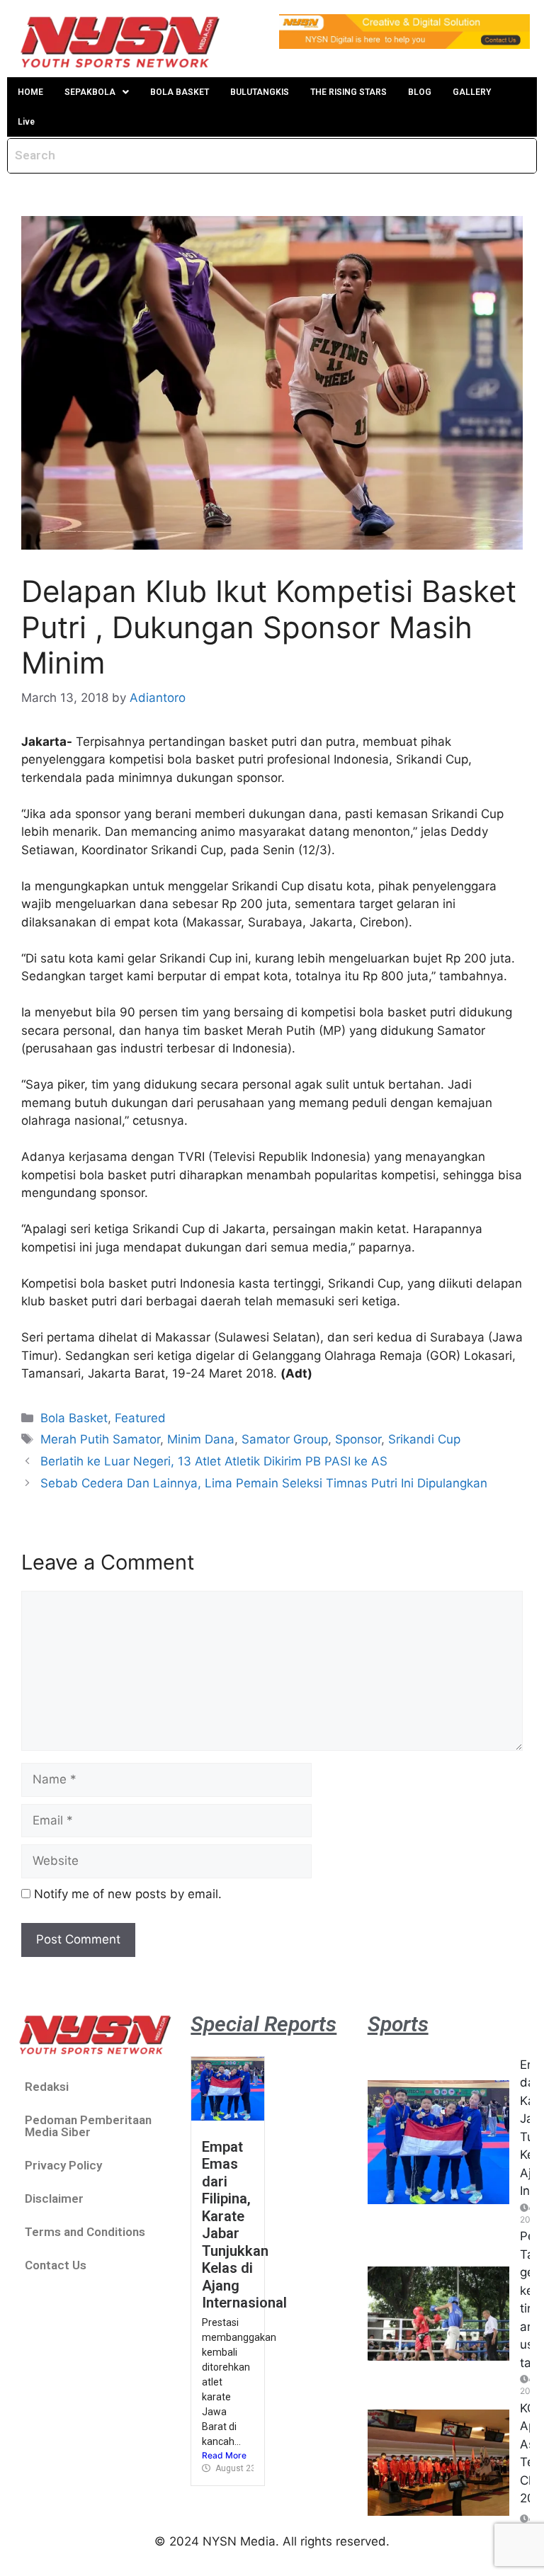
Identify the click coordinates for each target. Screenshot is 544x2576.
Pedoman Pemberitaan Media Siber (88, 2126)
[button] (97, 92)
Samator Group (285, 1439)
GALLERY (472, 92)
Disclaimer (54, 2198)
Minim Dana (201, 1439)
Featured (140, 1418)
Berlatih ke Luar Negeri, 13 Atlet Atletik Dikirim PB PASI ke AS (214, 1461)
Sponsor (358, 1439)
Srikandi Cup (424, 1439)
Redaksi (47, 2087)
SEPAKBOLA (90, 92)
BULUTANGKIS (260, 92)
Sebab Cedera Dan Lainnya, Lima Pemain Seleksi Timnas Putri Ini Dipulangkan (264, 1483)
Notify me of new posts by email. (128, 1894)
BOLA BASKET (180, 92)
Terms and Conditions (85, 2232)
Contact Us (56, 2265)
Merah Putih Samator (100, 1439)
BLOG (420, 92)
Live (26, 122)
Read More (224, 2455)
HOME (30, 92)
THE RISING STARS (348, 92)
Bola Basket (74, 1418)
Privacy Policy (63, 2165)
